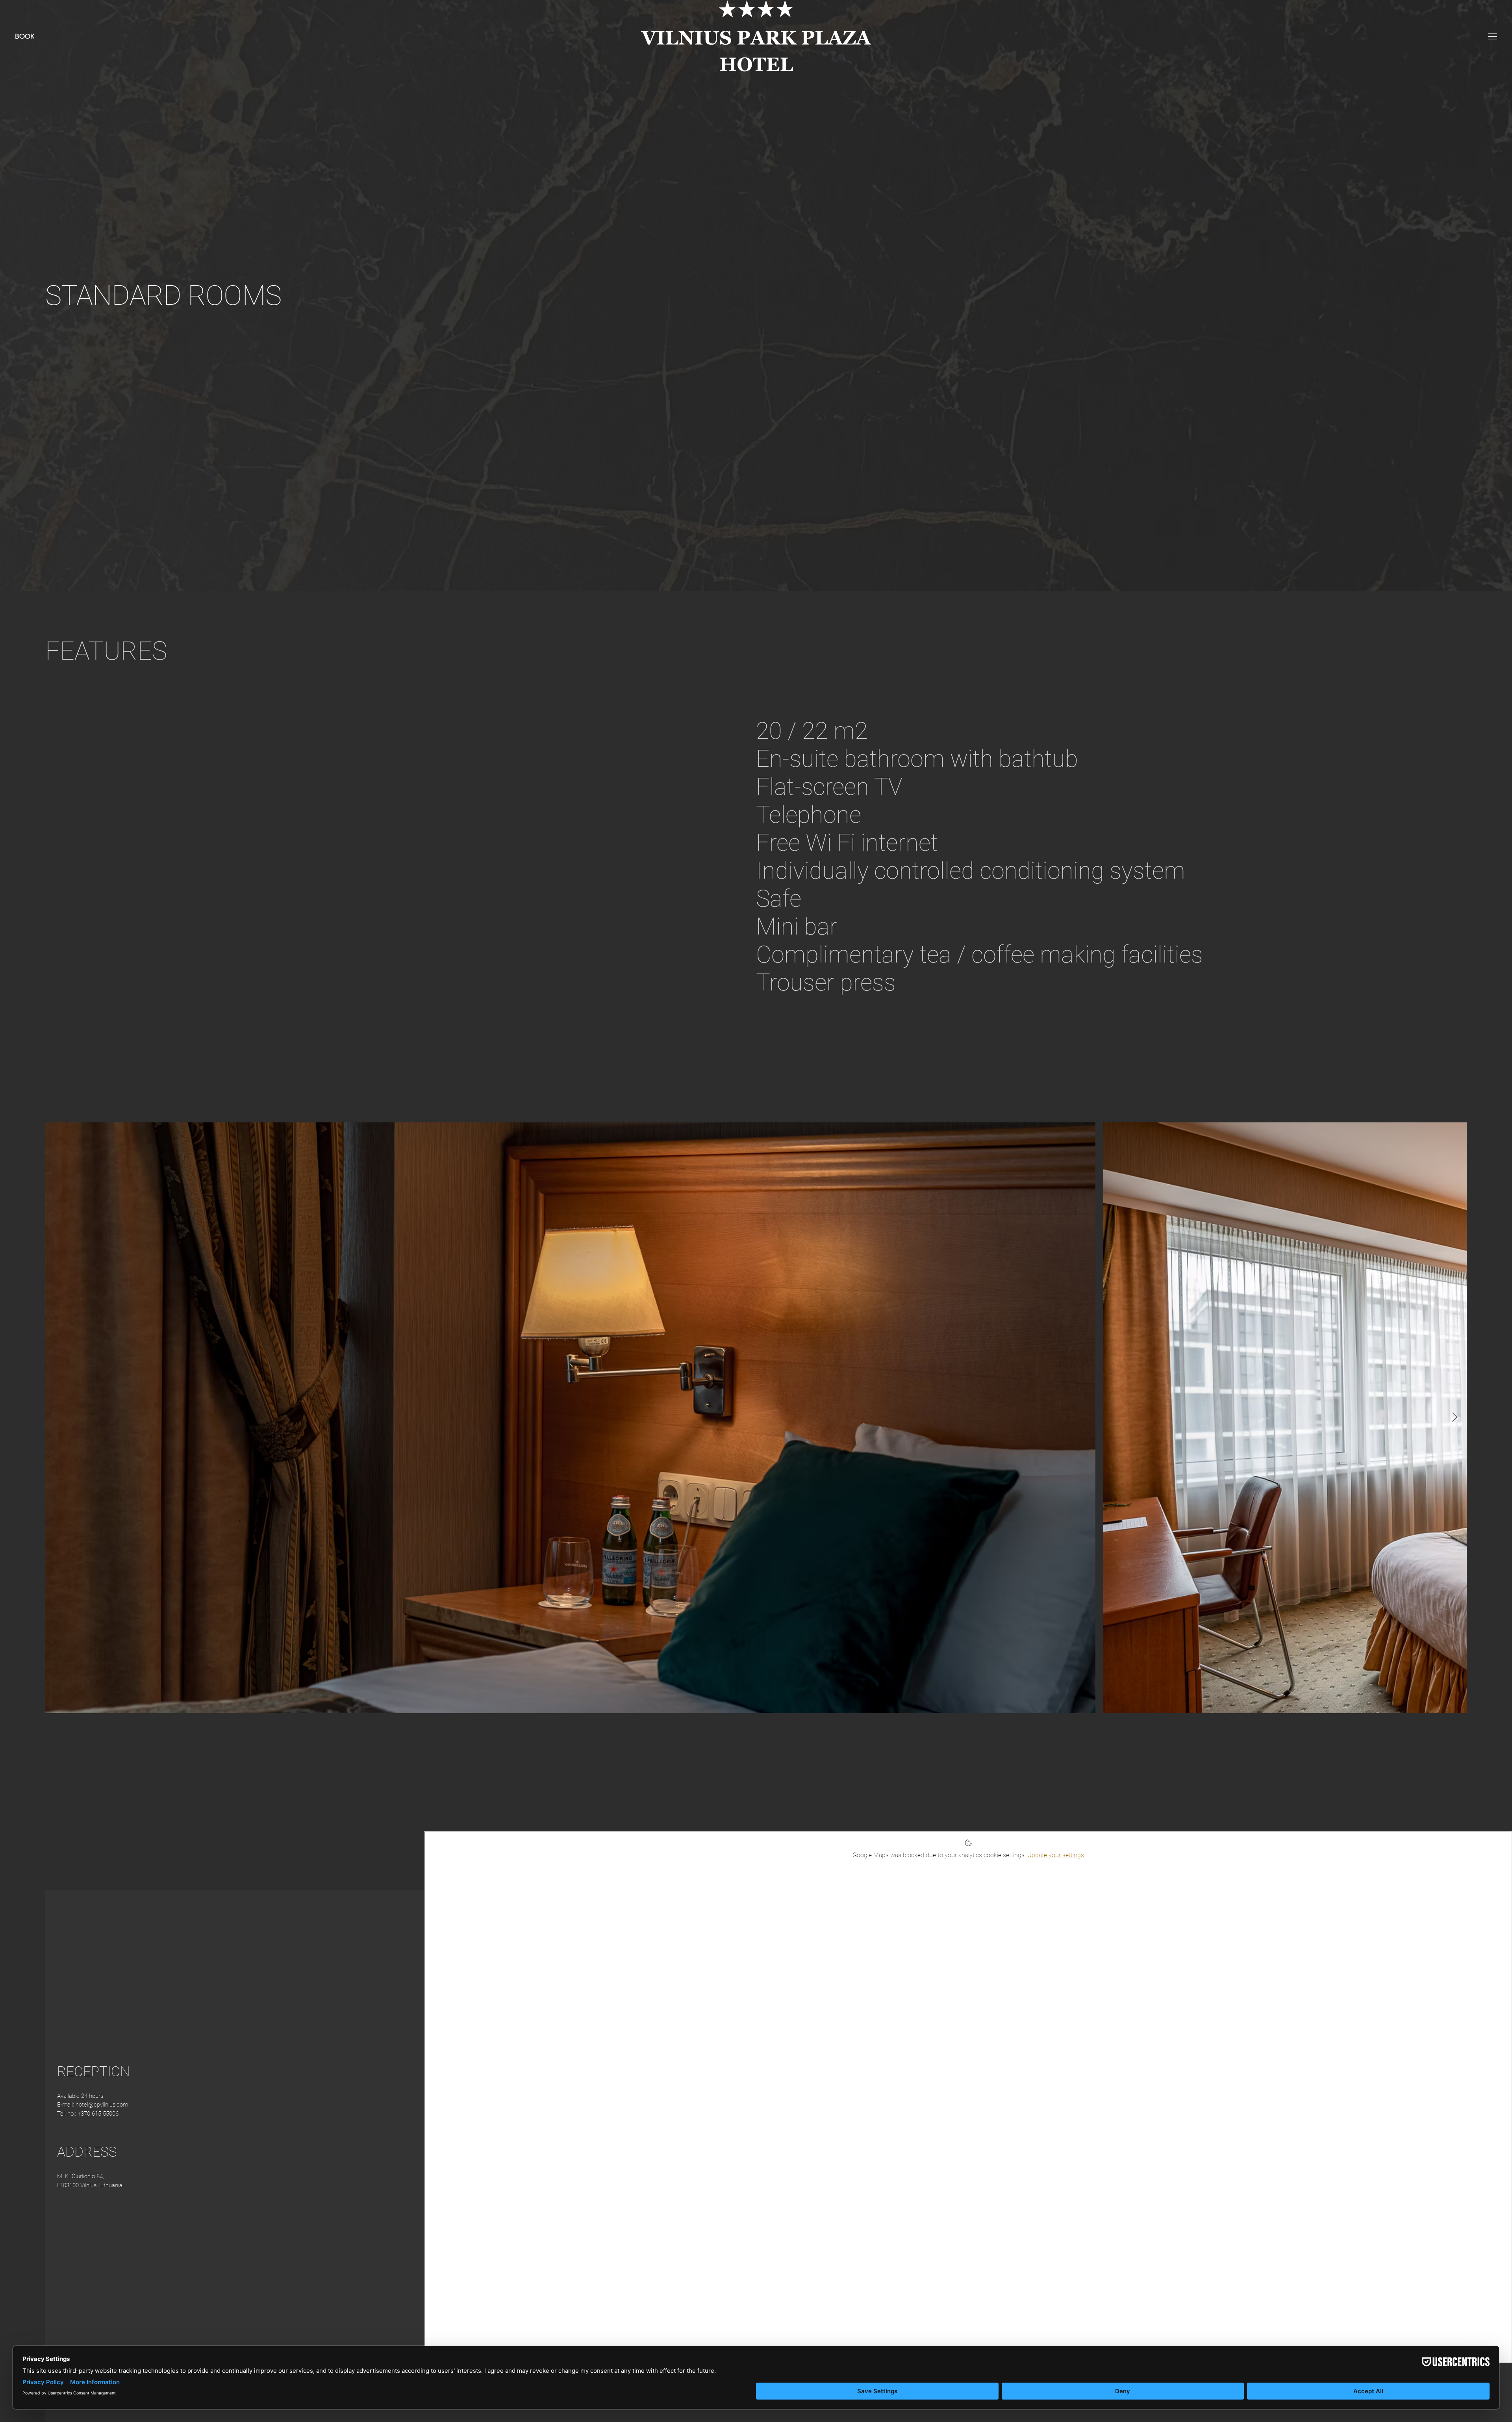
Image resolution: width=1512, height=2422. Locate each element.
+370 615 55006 (98, 2114)
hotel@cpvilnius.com (102, 2105)
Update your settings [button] (1056, 1855)
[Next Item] (1455, 1418)
